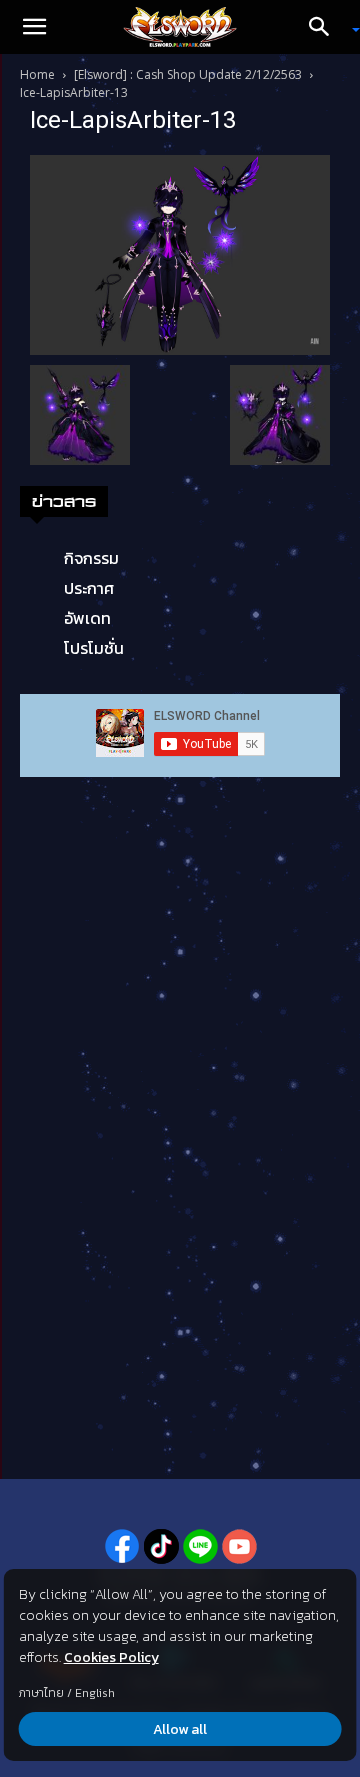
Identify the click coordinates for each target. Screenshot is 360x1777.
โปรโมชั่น (94, 648)
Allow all (180, 1729)
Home (37, 74)
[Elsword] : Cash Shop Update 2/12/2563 (188, 74)
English (95, 1693)
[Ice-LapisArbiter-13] (180, 253)
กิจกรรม (91, 558)
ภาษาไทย (41, 1693)
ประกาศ (89, 588)
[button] (34, 27)
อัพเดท (87, 618)
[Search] (326, 27)
